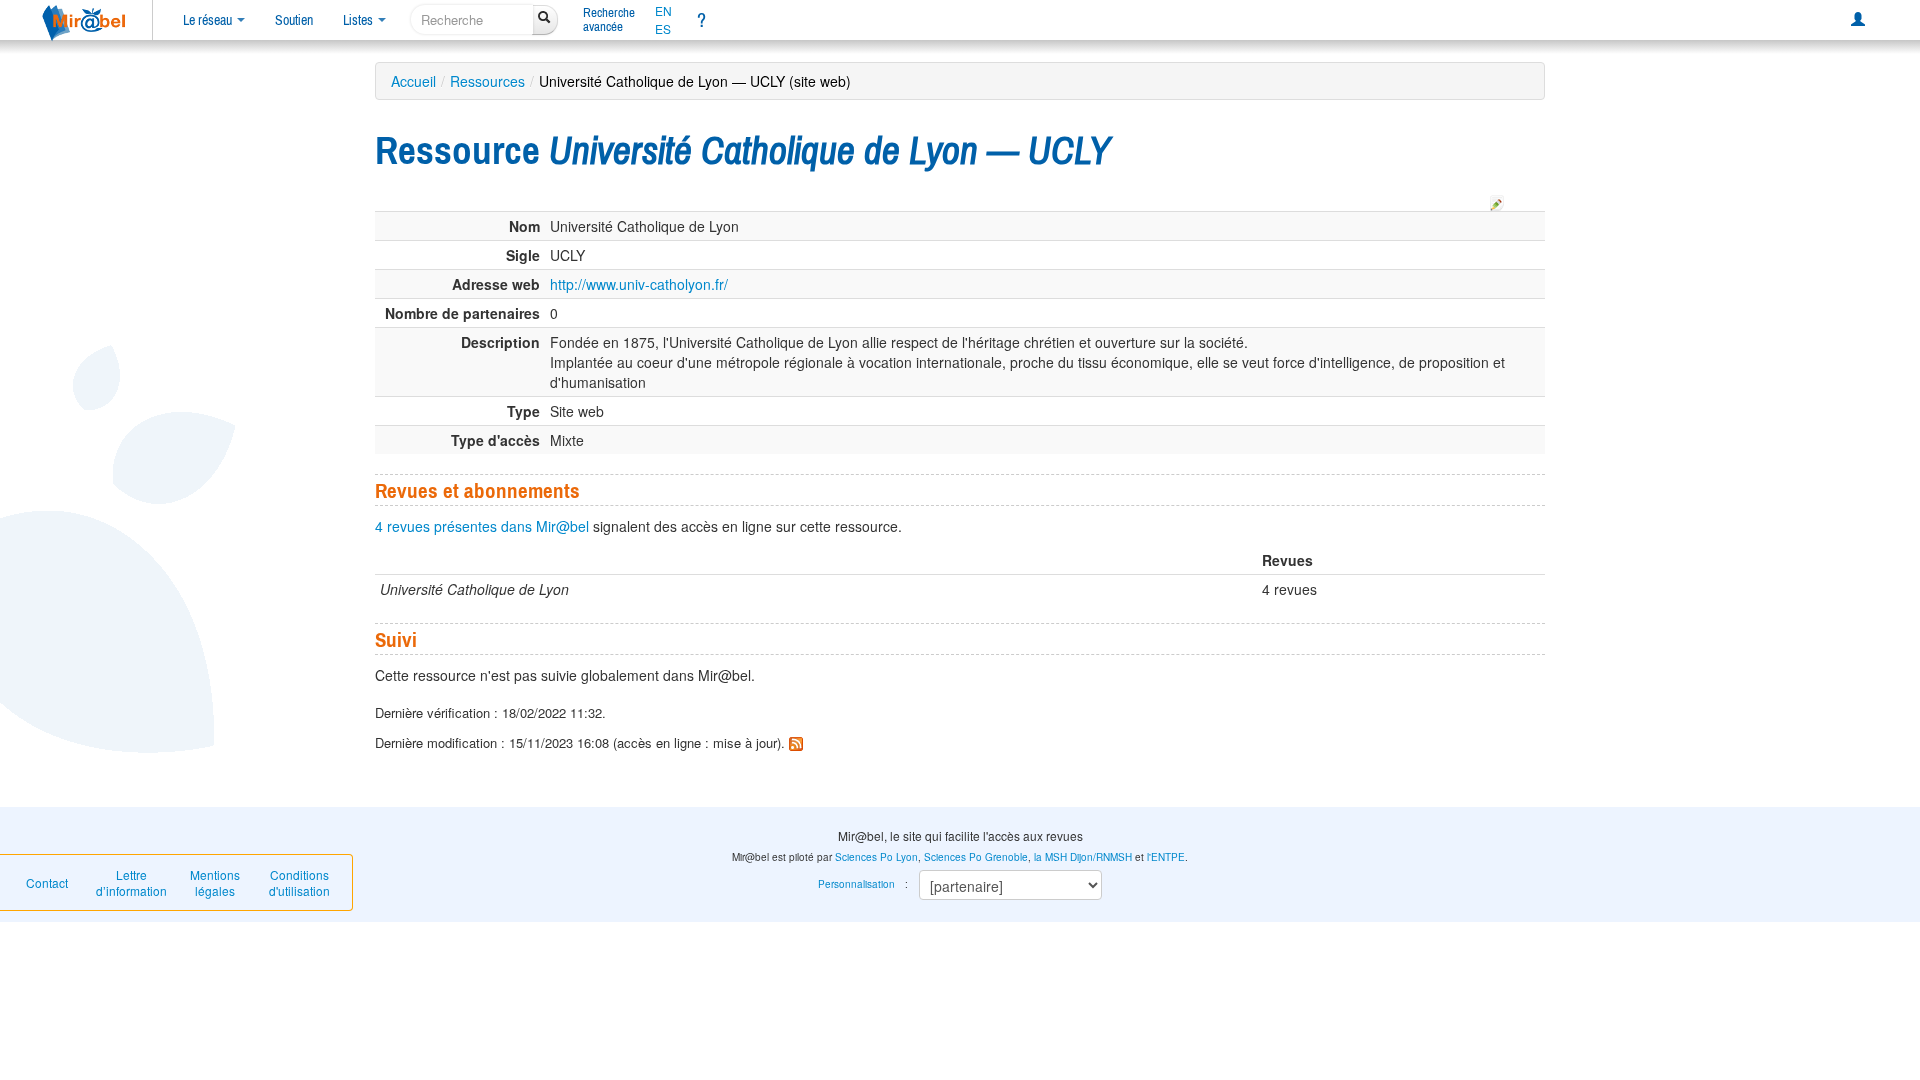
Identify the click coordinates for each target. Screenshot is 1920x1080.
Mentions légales (215, 882)
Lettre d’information (131, 882)
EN (663, 11)
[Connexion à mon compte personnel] (1858, 20)
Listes (359, 20)
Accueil (413, 81)
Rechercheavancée (609, 19)
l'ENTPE (1166, 857)
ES (663, 29)
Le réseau (209, 20)
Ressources (487, 81)
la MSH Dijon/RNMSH (1083, 857)
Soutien (294, 20)
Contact (47, 882)
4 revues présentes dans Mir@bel (482, 526)
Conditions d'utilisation (299, 882)
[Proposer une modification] (1497, 200)
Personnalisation (856, 884)
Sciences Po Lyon (876, 857)
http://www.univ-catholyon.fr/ (639, 284)
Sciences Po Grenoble (976, 857)
